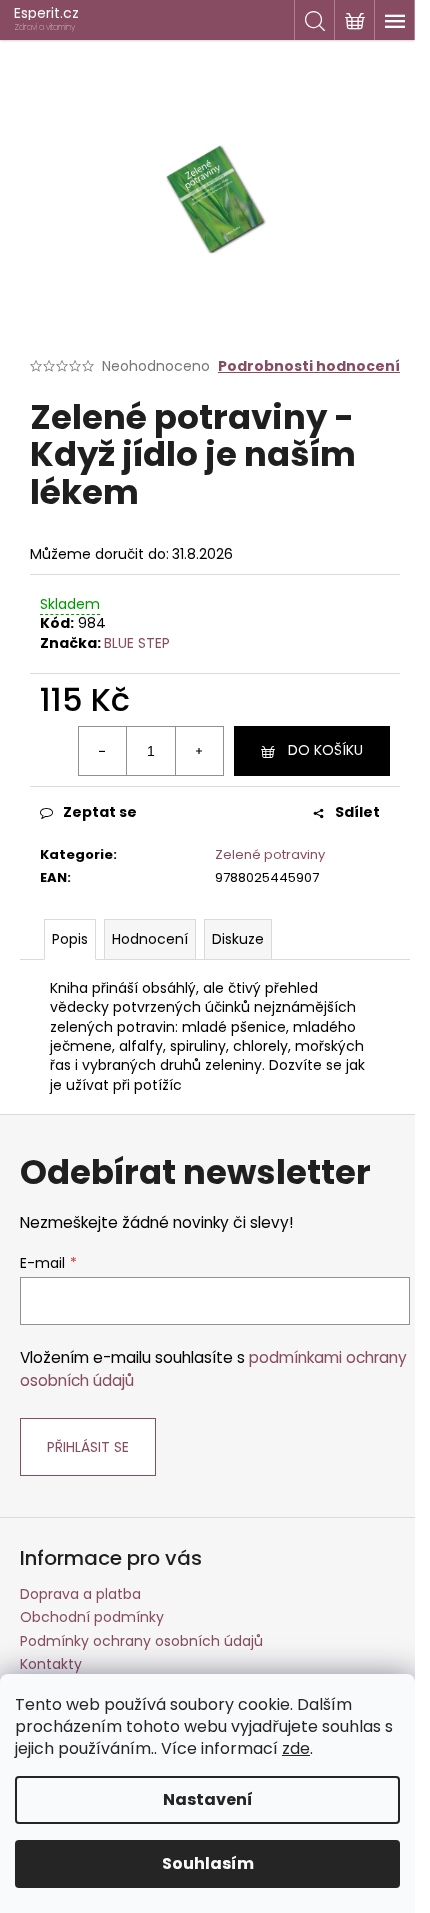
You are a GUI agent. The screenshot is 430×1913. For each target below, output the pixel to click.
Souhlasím (208, 1863)
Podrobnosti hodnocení (309, 366)
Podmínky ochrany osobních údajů (141, 1641)
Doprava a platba (80, 1594)
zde (296, 1748)
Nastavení (208, 1799)
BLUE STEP (137, 643)
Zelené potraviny (270, 854)
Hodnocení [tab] (150, 939)
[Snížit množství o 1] (103, 751)
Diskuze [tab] (238, 939)
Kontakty (51, 1664)
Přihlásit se (88, 1447)
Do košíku (325, 750)
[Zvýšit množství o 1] (199, 751)
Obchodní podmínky (92, 1617)
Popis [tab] (70, 939)
